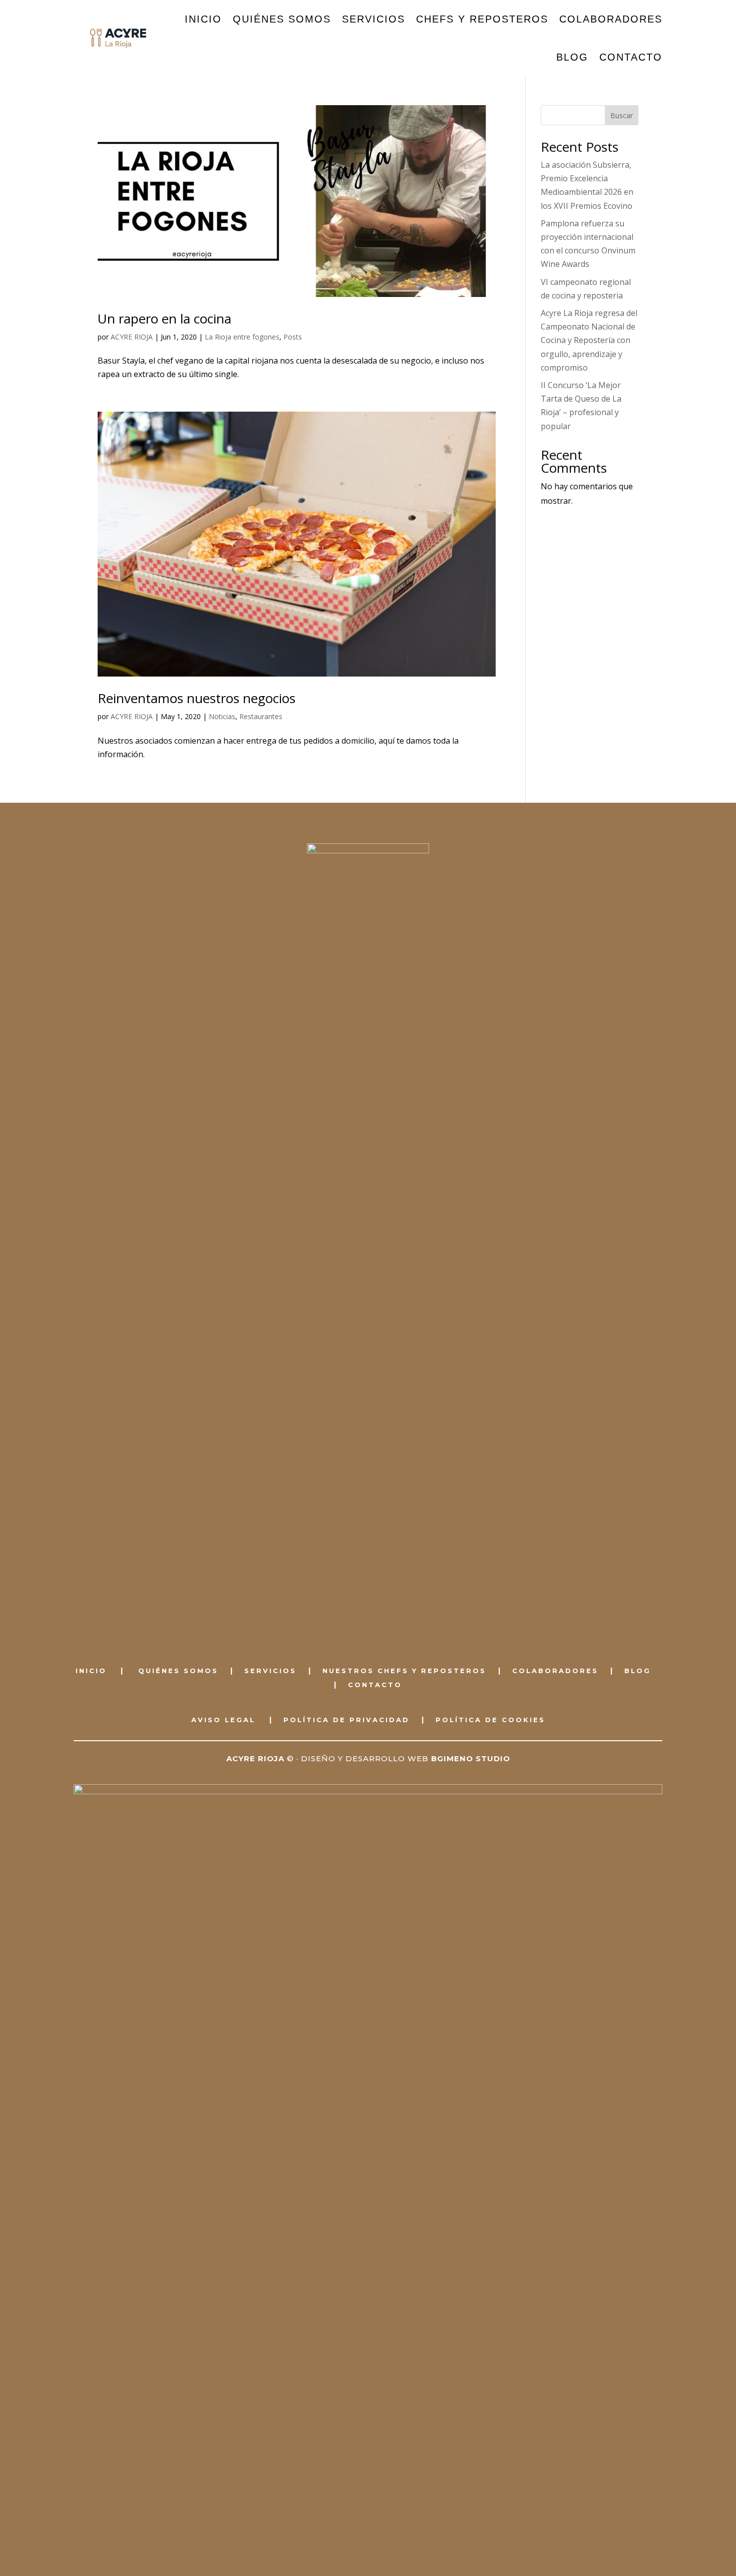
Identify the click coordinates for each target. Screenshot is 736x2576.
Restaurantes (261, 716)
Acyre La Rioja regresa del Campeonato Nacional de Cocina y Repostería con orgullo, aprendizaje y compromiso (589, 340)
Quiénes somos (282, 19)
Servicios (374, 19)
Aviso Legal (223, 1720)
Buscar (622, 115)
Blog (572, 57)
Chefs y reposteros (482, 19)
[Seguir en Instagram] (379, 1624)
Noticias (222, 716)
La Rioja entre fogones (242, 337)
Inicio (203, 19)
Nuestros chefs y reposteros (404, 1671)
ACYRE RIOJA (132, 337)
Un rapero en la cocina (164, 318)
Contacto (631, 57)
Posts (293, 337)
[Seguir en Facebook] (357, 1624)
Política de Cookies (490, 1720)
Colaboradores (611, 19)
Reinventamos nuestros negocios (197, 698)
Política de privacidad (346, 1720)
